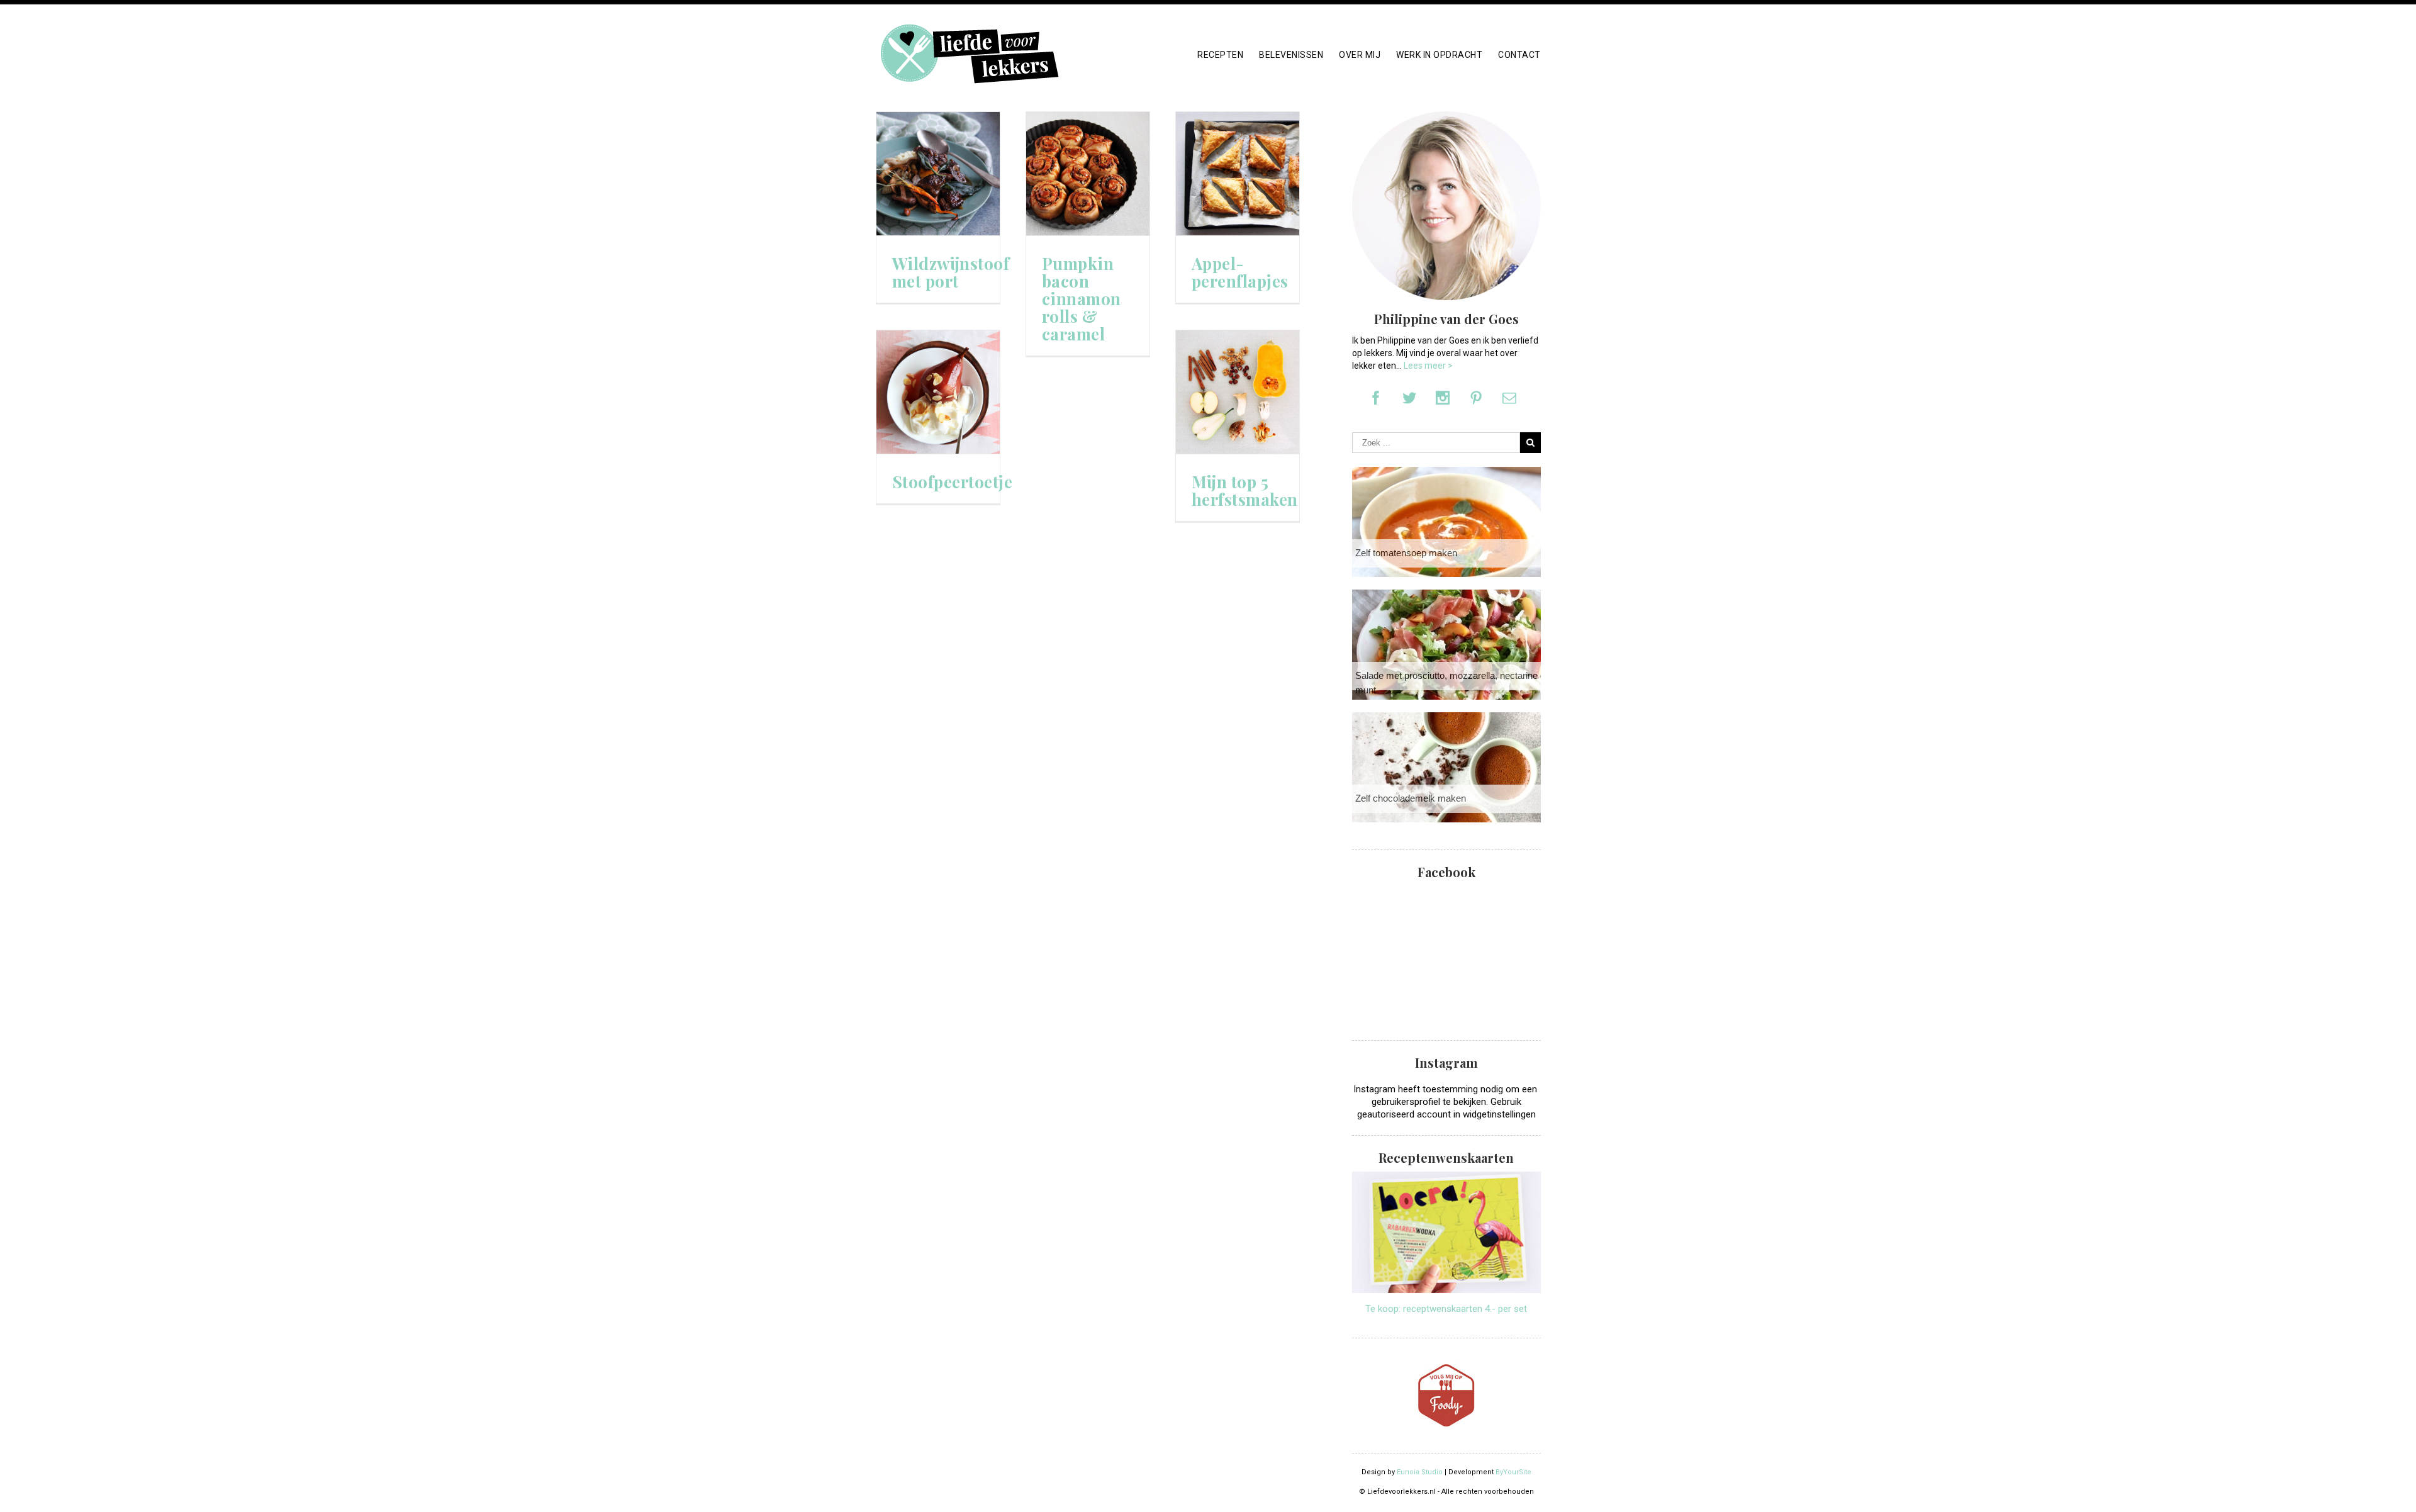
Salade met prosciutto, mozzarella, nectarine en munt (1453, 683)
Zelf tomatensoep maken (1406, 553)
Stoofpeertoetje (953, 482)
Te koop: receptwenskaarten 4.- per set (1446, 1309)
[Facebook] (1376, 398)
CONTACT (1519, 55)
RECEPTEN (1220, 55)
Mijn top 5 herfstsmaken (1245, 491)
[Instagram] (1443, 398)
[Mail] (1509, 398)
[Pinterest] (1476, 398)
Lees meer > (1428, 366)
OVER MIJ (1360, 55)
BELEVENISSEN (1291, 55)
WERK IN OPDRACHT (1439, 55)
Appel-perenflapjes (1240, 272)
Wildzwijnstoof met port (951, 272)
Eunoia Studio (1420, 1472)
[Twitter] (1409, 398)
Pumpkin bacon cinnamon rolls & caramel (1082, 299)
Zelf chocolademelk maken (1411, 798)
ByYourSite (1513, 1472)
